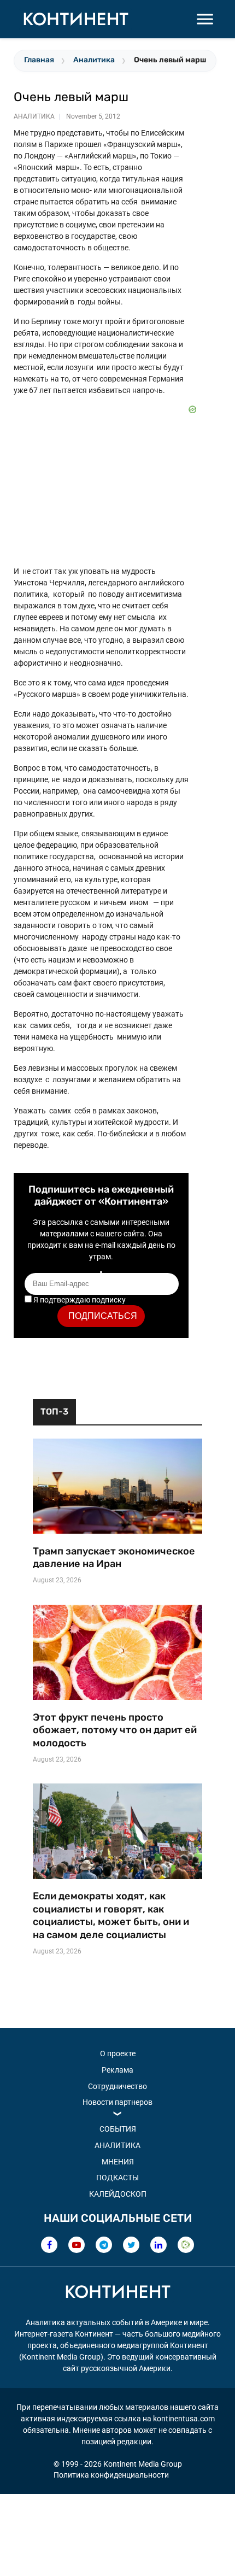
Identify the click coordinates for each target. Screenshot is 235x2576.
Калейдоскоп (118, 2194)
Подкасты (117, 2178)
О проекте (118, 2053)
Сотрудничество (117, 2086)
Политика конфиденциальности (111, 2475)
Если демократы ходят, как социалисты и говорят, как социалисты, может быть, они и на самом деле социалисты (111, 1915)
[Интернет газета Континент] (117, 2293)
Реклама (117, 2070)
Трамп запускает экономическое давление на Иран (114, 1558)
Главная (39, 60)
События (118, 2129)
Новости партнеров (117, 2102)
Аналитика (94, 60)
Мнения (118, 2162)
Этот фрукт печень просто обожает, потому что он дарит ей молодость (115, 1730)
